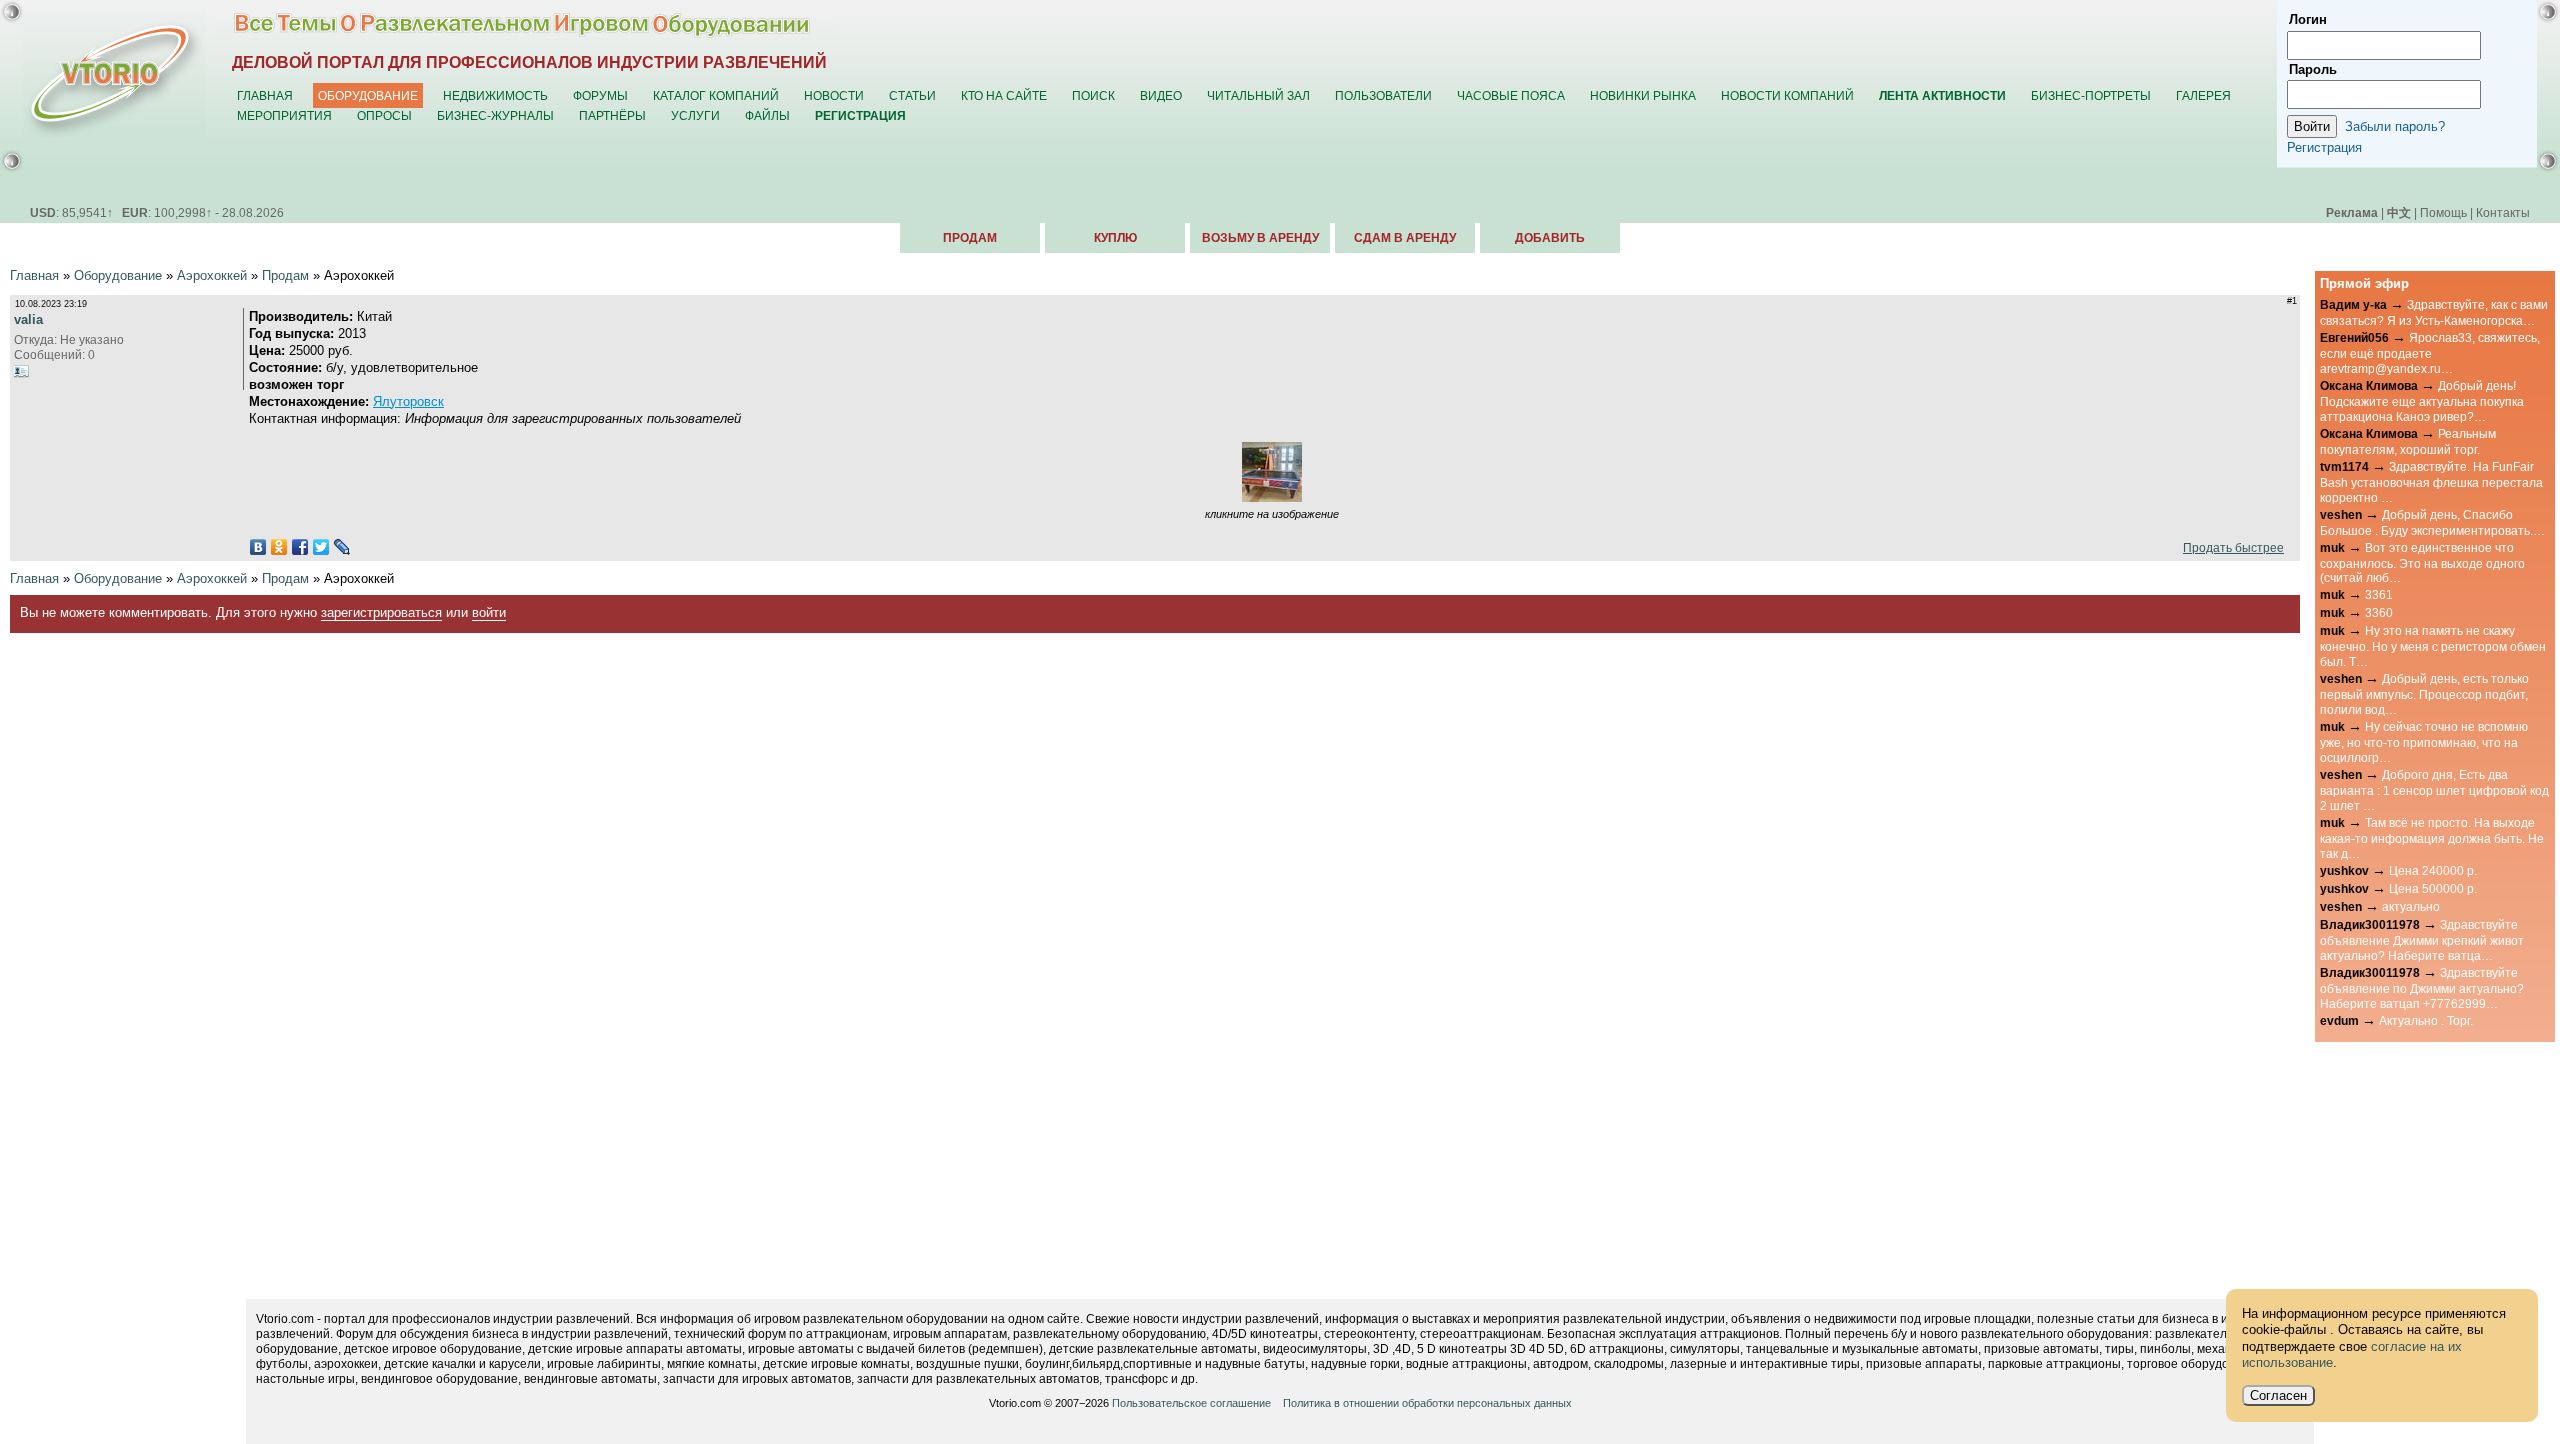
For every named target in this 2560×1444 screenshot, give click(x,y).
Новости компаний (1787, 95)
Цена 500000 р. (2433, 888)
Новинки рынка (1643, 95)
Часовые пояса (1511, 95)
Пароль (2313, 69)
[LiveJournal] (342, 547)
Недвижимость (495, 95)
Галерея (2203, 95)
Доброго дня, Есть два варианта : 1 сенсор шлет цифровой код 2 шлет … (2434, 790)
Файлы (767, 115)
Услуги (695, 115)
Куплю (1115, 238)
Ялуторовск (408, 401)
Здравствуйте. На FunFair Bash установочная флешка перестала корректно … (2431, 482)
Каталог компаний (716, 95)
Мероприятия (284, 115)
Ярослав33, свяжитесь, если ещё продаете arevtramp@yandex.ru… (2430, 353)
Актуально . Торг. (2426, 1020)
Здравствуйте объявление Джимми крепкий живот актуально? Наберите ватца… (2422, 940)
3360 (2379, 612)
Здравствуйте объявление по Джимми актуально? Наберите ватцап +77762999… (2422, 988)
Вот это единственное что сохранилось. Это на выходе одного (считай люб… (2422, 563)
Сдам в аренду (1405, 238)
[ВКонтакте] (258, 547)
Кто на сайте (1004, 95)
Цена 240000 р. (2433, 870)
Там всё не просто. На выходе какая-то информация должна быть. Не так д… (2432, 838)
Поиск (1093, 95)
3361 (2379, 594)
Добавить (1550, 238)
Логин (2308, 19)
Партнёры (612, 115)
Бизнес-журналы (495, 115)
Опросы (384, 115)
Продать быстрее (2230, 547)
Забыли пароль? (2395, 126)
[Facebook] (300, 547)
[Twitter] (321, 547)
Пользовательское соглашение (1191, 1403)
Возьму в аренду (1260, 238)
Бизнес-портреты (2091, 95)
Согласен (2278, 1395)
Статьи (912, 95)
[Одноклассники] (279, 547)
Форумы (600, 95)
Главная (265, 95)
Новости (834, 95)
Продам (970, 238)
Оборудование (368, 95)
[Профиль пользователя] (22, 371)
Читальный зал (1258, 95)
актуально (2411, 906)
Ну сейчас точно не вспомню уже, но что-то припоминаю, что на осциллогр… (2424, 742)
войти (489, 612)
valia (28, 319)
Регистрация (2324, 147)
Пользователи (1383, 95)
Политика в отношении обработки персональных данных (1427, 1403)
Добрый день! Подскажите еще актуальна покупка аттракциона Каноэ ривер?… (2422, 401)
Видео (1161, 95)
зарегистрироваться (381, 612)
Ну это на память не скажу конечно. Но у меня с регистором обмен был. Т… (2433, 646)
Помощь (2443, 212)
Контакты (2503, 212)
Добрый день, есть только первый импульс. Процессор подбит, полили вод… (2424, 694)
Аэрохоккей (212, 275)
